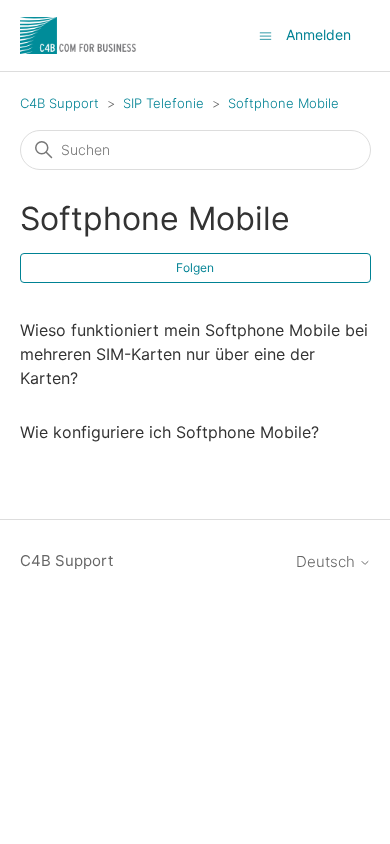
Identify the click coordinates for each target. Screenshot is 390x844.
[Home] (79, 35)
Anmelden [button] (318, 34)
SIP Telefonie (163, 103)
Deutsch (327, 561)
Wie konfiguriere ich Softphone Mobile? (169, 432)
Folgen (195, 267)
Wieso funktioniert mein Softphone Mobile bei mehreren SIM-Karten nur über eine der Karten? (194, 354)
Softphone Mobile (283, 103)
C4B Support (59, 103)
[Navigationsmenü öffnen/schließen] (265, 34)
